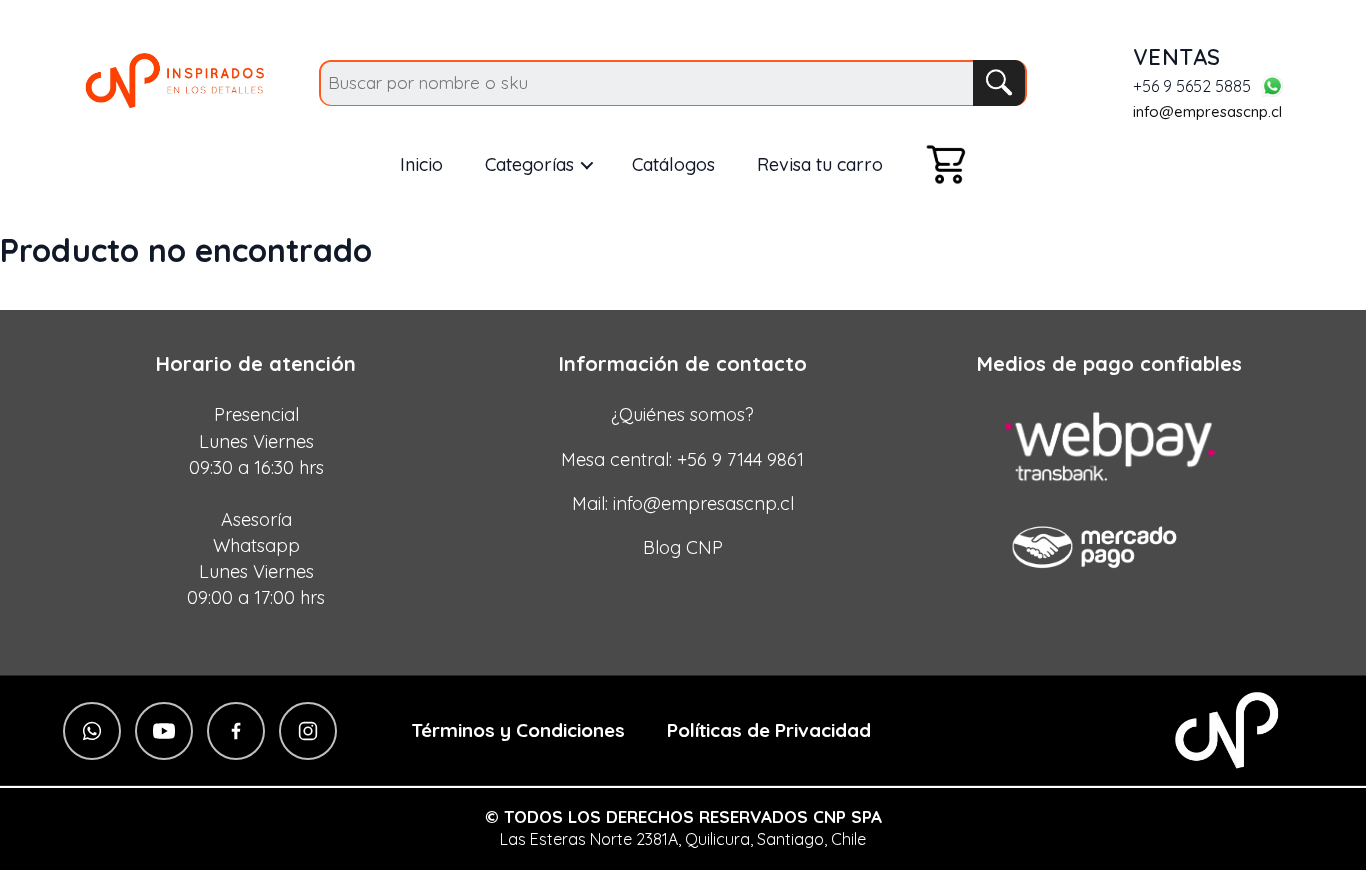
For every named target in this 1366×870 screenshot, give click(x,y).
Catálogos (673, 164)
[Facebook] (236, 731)
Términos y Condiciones (518, 730)
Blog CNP (683, 547)
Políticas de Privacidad (769, 730)
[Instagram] (308, 731)
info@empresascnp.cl (1207, 111)
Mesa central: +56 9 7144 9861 (682, 459)
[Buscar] (999, 83)
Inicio (421, 164)
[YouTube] (164, 731)
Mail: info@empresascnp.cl (683, 503)
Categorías (529, 164)
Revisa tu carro (820, 164)
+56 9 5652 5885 (1192, 87)
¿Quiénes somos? (682, 414)
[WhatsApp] (1272, 86)
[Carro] (946, 164)
